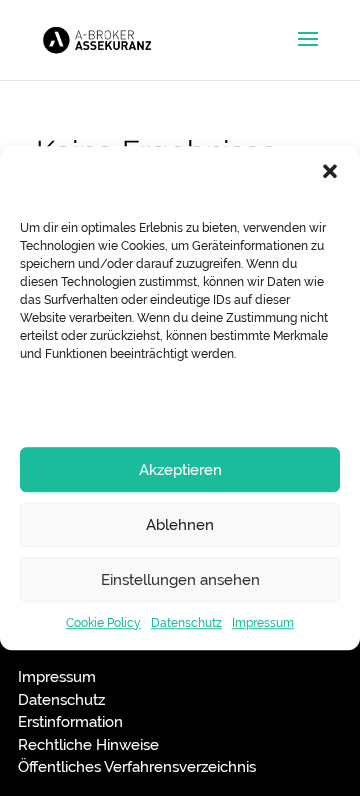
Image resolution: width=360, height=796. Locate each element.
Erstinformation (70, 722)
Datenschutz (186, 623)
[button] (330, 171)
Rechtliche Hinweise (88, 745)
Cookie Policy (103, 623)
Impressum (263, 623)
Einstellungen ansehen (180, 580)
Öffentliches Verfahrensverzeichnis (137, 767)
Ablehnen (180, 525)
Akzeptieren (180, 470)
